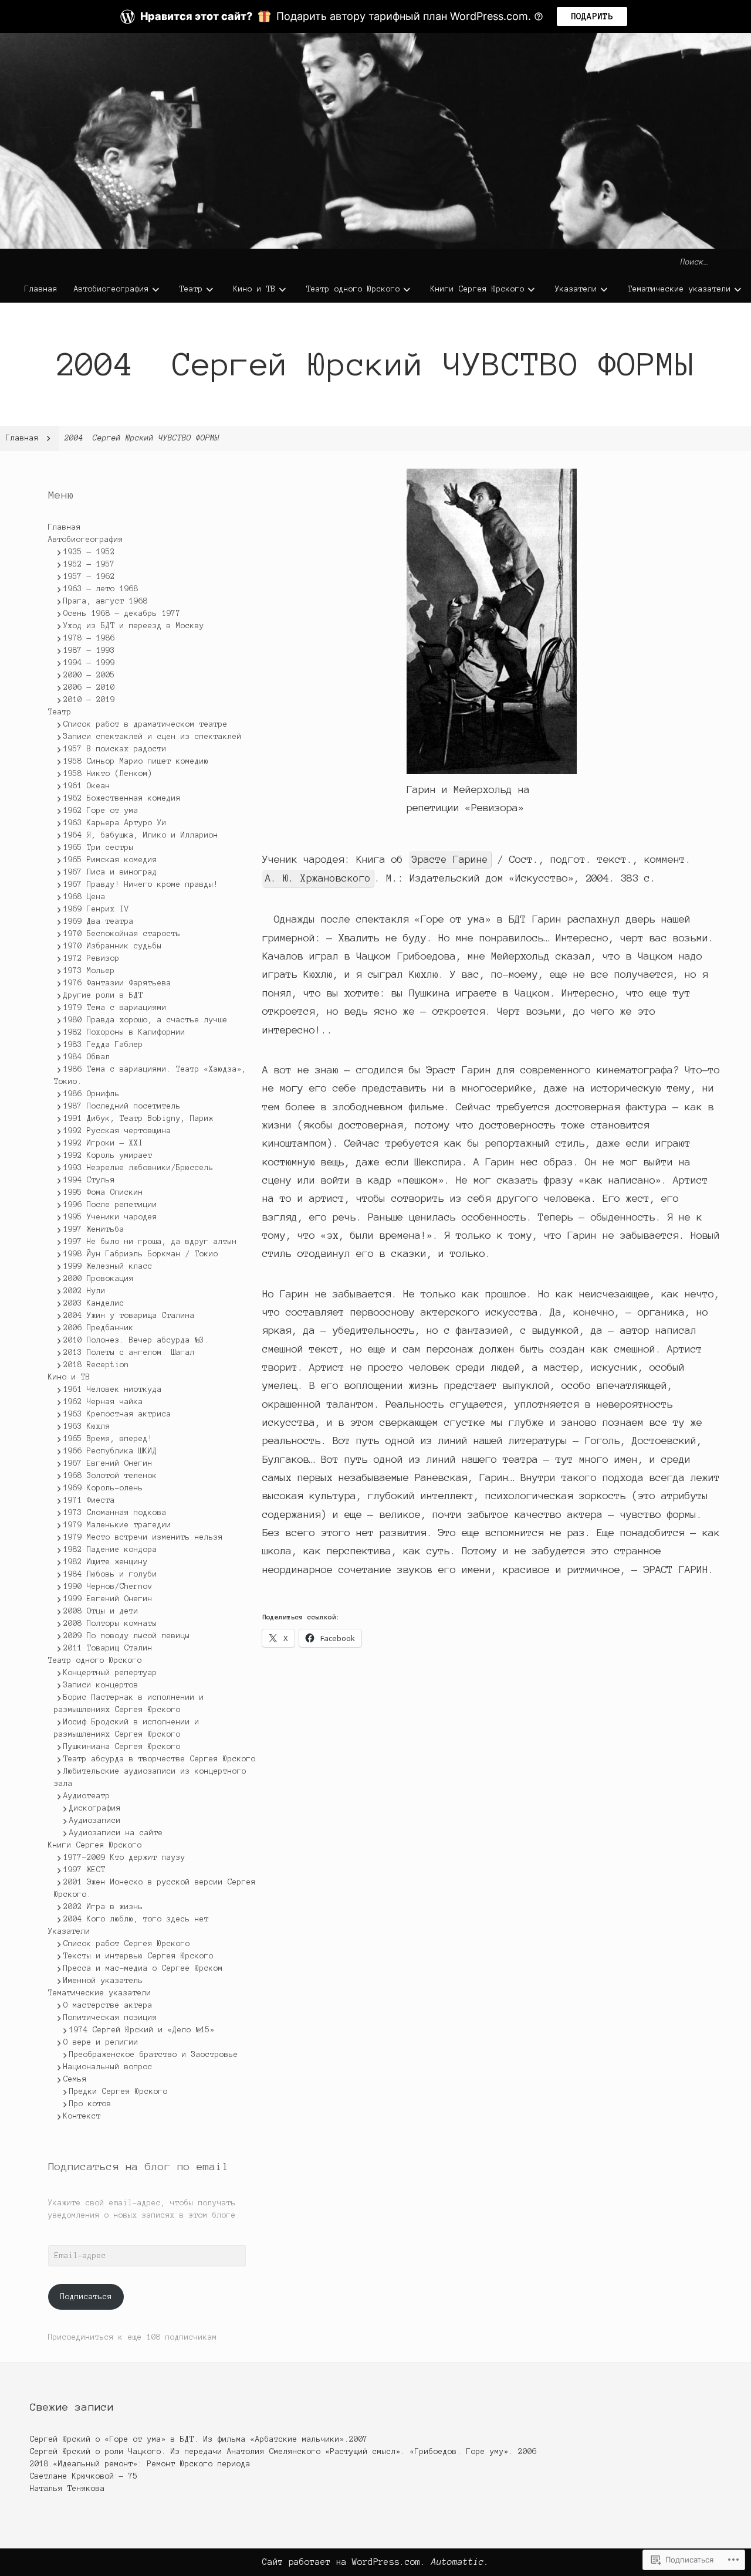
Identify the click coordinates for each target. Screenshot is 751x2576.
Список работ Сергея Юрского (127, 1944)
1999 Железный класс (108, 1266)
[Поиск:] (713, 262)
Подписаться (86, 2297)
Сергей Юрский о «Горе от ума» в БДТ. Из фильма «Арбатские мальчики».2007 (199, 2439)
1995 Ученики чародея (110, 1217)
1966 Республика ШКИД (110, 1451)
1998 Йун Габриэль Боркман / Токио (141, 1254)
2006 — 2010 (89, 687)
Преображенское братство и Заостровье (154, 2055)
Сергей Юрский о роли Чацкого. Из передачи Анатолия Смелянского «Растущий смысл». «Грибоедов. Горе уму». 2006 (283, 2452)
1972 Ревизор (92, 958)
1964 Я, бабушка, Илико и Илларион (141, 835)
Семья (75, 2079)
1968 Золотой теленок (110, 1476)
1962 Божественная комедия (122, 798)
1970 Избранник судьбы (113, 946)
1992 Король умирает (108, 1155)
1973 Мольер (89, 971)
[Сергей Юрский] (375, 141)
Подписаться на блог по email (138, 2167)
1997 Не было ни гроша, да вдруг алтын (150, 1242)
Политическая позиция (110, 2018)
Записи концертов (101, 1685)
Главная (41, 289)
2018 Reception (96, 1365)
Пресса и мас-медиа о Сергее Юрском (143, 1968)
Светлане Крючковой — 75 (84, 2476)
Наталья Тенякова (67, 2489)
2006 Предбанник (99, 1328)
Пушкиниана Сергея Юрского (122, 1747)
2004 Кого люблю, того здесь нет (136, 1919)
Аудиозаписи (95, 1821)
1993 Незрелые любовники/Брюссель (138, 1168)
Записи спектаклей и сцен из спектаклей (153, 737)
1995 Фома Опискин (103, 1192)
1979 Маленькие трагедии (117, 1525)
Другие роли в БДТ (103, 995)
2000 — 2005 (89, 675)
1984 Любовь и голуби (110, 1574)
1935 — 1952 (89, 552)
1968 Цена (84, 897)
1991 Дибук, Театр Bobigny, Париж (138, 1118)
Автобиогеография (111, 289)
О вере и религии (101, 2042)
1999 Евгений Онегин (108, 1599)
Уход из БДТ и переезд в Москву (134, 626)
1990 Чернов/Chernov (108, 1587)
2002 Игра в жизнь (103, 1907)
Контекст (82, 2116)
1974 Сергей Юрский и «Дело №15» (142, 2030)
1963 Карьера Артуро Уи (115, 823)
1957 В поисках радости (115, 749)
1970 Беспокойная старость (122, 934)
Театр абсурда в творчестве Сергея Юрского (160, 1759)
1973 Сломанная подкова (115, 1513)
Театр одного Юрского (353, 289)
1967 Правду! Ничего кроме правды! (141, 884)
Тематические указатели (679, 289)
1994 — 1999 (89, 663)
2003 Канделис (94, 1303)
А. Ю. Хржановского (318, 878)
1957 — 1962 (89, 577)
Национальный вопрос (108, 2067)
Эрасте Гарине (450, 859)
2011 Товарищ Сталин (108, 1648)
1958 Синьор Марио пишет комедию (136, 761)
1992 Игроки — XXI (103, 1143)
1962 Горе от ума (101, 811)
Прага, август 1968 (106, 601)
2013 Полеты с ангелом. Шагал (129, 1353)
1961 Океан (87, 786)
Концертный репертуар (110, 1673)
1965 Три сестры (99, 848)
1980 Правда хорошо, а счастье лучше (146, 1020)
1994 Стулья (89, 1180)
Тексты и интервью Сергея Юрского (138, 1956)
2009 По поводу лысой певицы (127, 1636)
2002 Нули (84, 1291)
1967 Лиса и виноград (110, 872)
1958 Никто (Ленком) (108, 774)
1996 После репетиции (110, 1205)
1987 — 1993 (89, 650)
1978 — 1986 (89, 638)
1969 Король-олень (103, 1488)
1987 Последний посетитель (122, 1106)
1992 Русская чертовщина (117, 1131)
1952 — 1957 (89, 564)
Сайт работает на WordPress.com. (344, 2562)
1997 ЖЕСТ (84, 1870)
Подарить (592, 16)
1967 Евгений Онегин (108, 1463)
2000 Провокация (99, 1279)
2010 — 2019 (89, 700)
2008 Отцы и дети (101, 1611)
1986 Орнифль (92, 1094)
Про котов (90, 2104)
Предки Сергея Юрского (119, 2092)
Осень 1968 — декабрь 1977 (122, 614)
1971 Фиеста (89, 1500)
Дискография (95, 1808)
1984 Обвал (87, 1057)
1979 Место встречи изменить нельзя (143, 1537)
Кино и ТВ (255, 289)
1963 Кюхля (87, 1426)
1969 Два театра (99, 921)
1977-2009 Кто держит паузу (124, 1858)
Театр (191, 289)
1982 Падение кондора (110, 1550)
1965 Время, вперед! (108, 1439)
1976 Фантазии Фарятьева (117, 983)
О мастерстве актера (108, 2005)
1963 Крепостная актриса (117, 1414)
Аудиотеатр (87, 1796)
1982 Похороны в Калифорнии (124, 1032)
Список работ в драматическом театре (146, 724)
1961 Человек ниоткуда (113, 1389)
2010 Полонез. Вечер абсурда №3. (136, 1340)
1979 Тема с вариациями (115, 1008)
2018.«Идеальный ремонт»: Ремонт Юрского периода (140, 2464)
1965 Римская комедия (110, 860)
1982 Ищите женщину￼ (108, 1562)
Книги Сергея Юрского (478, 289)
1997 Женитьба (94, 1229)
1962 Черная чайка (103, 1402)
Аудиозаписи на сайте (116, 1833)
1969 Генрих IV (96, 909)
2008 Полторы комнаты (110, 1623)
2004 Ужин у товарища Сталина (129, 1316)
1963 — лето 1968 (101, 589)
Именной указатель (103, 1981)
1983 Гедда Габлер (103, 1045)
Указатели (576, 289)
